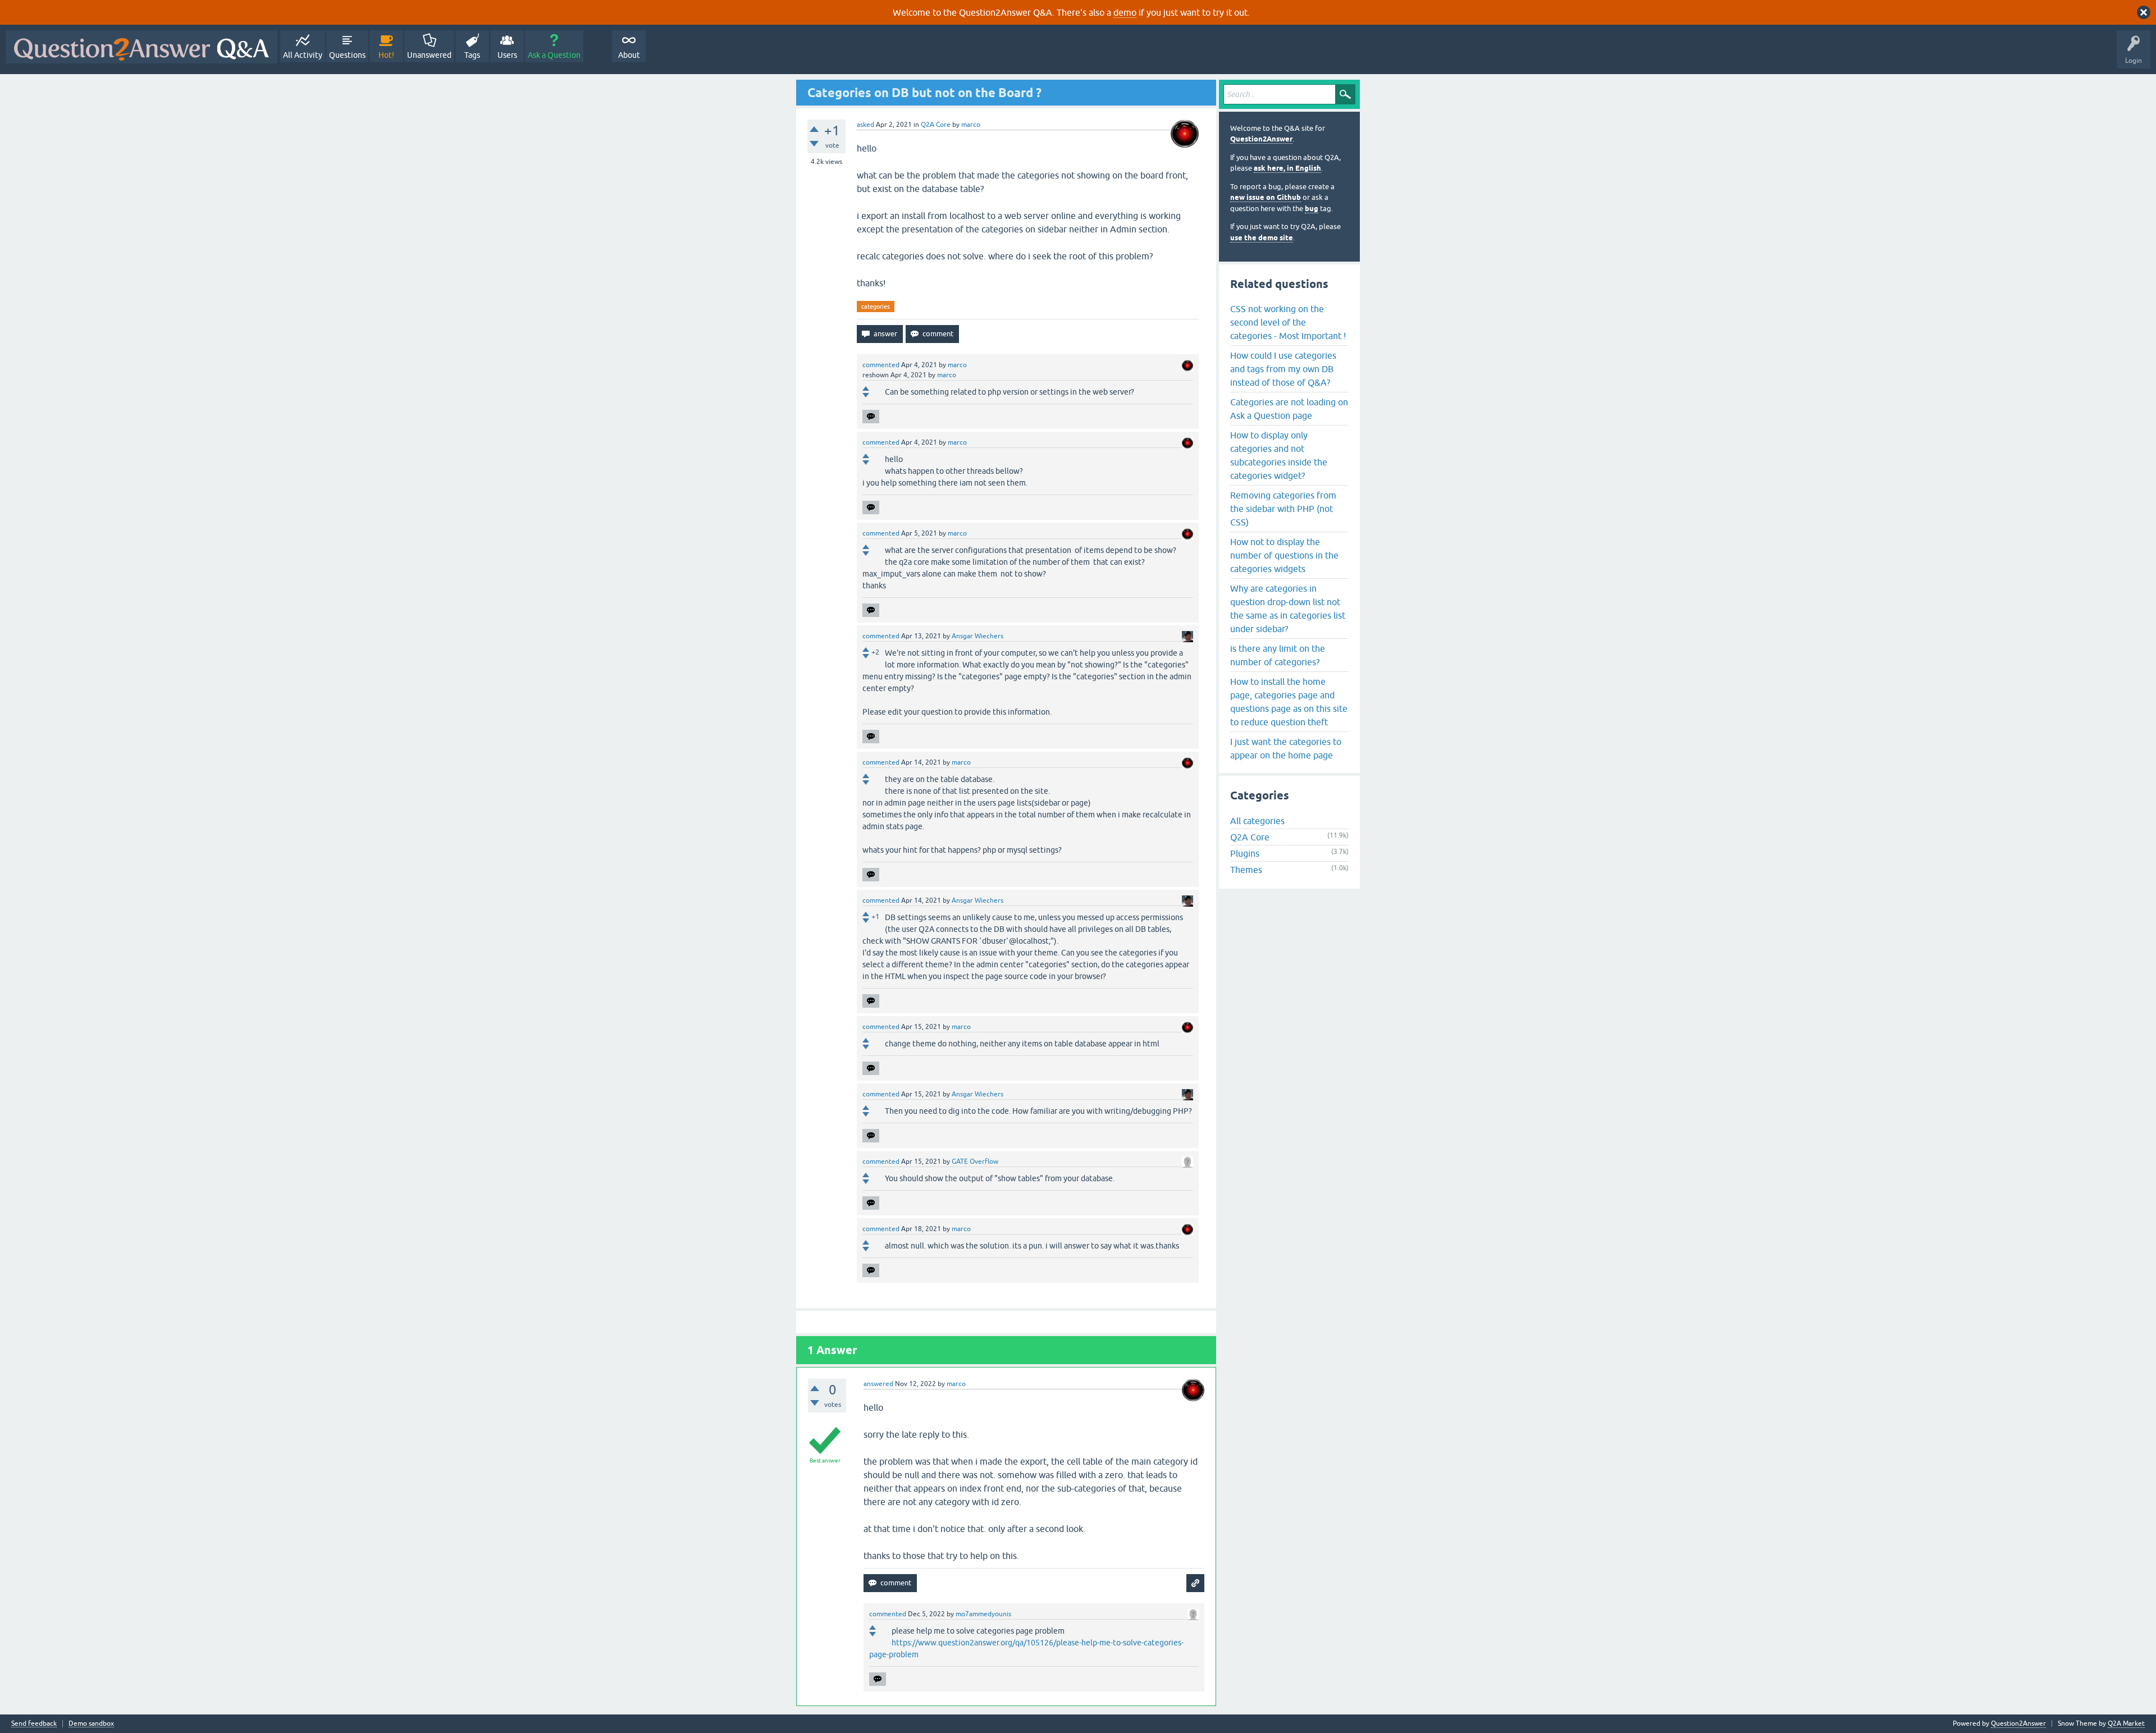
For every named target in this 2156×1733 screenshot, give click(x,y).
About (629, 55)
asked (865, 125)
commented (881, 365)
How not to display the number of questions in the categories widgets (1284, 555)
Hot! (386, 55)
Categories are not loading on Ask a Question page (1289, 409)
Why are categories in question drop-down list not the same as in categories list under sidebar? (1288, 609)
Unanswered (429, 55)
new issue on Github (1266, 197)
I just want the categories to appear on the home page (1286, 748)
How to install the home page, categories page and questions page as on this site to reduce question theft (1289, 702)
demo (1125, 12)
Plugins (1245, 853)
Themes (1246, 870)
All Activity (303, 55)
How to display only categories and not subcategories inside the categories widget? (1279, 455)
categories (876, 307)
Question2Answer (1261, 139)
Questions (347, 55)
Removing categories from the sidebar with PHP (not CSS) (1283, 509)
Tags (472, 55)
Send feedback (34, 1724)
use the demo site (1262, 238)
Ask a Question (554, 55)
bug (1312, 209)
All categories (1257, 821)
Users (507, 55)
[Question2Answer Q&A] (141, 47)
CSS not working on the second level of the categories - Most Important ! (1288, 322)
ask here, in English (1287, 168)
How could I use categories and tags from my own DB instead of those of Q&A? (1283, 369)
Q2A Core (936, 125)
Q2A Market (2126, 1723)
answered (878, 1384)
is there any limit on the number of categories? (1278, 655)
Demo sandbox (91, 1724)
